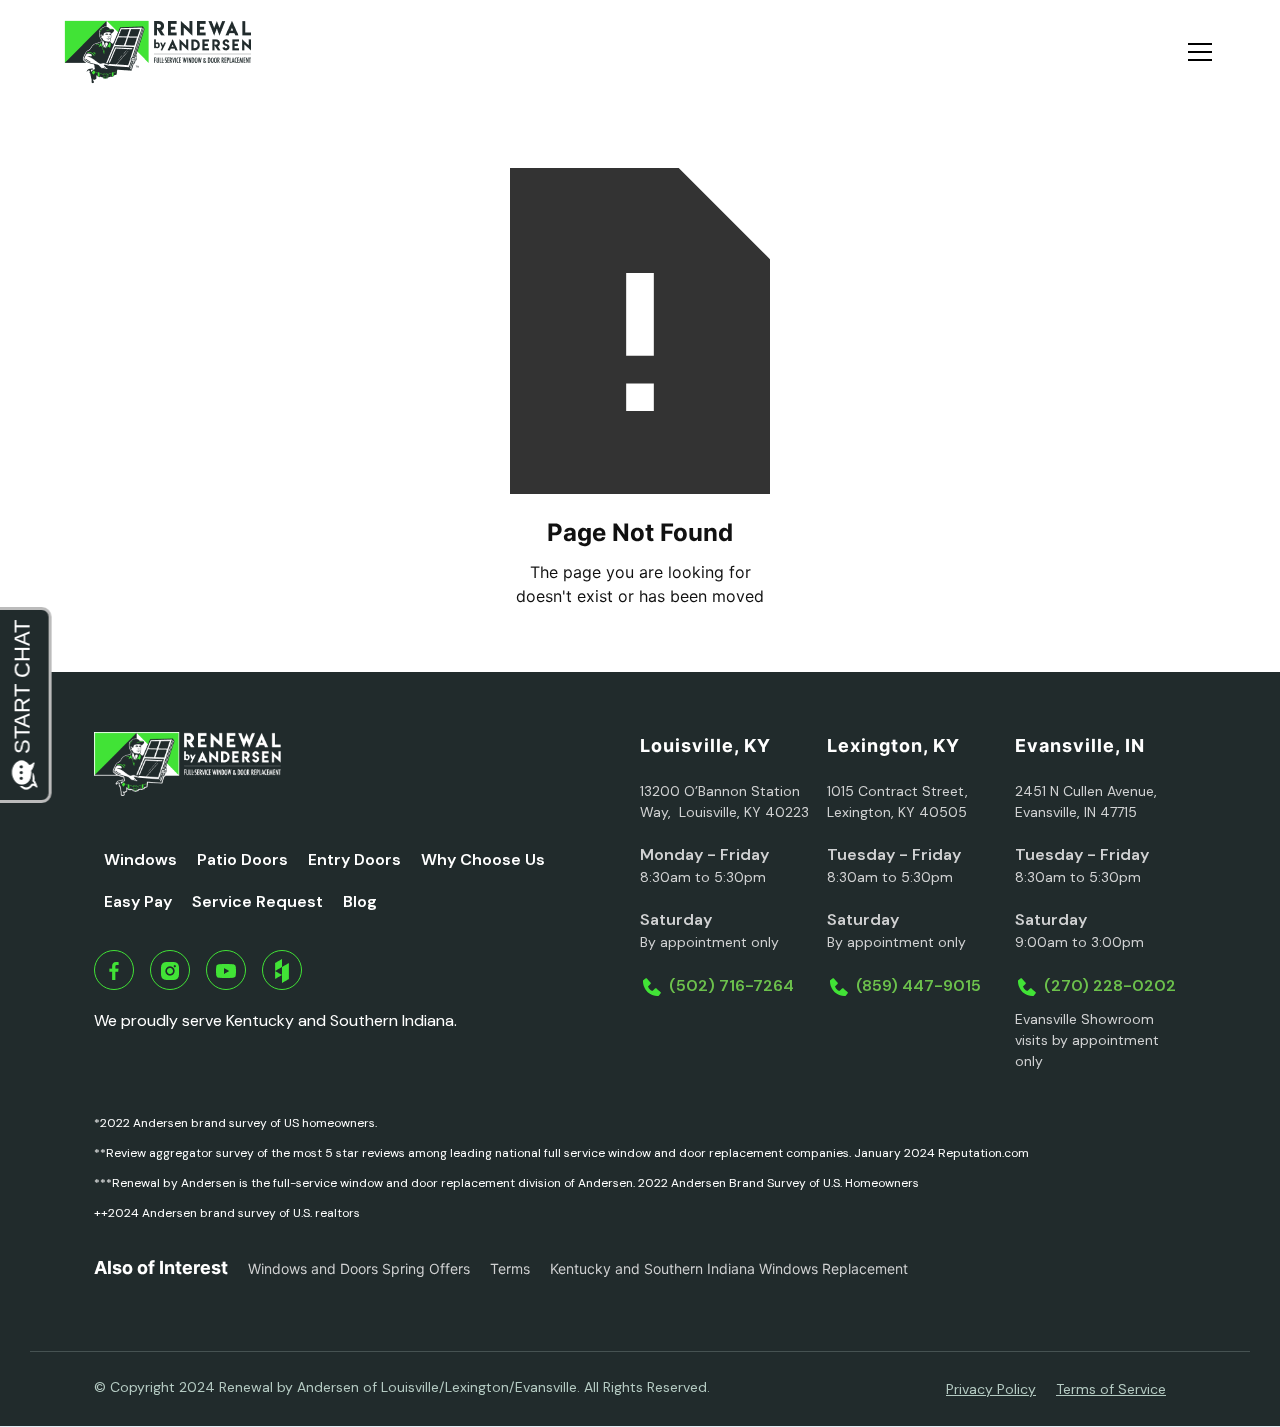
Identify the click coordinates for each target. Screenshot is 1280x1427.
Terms (510, 1268)
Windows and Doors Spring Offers (359, 1268)
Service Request (257, 901)
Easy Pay (138, 901)
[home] (157, 52)
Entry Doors (354, 859)
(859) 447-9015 (918, 985)
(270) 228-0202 (1110, 985)
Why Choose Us (483, 859)
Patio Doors (242, 859)
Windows (140, 859)
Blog (360, 901)
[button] (1196, 52)
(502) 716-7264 (731, 985)
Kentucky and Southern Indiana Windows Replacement (729, 1268)
